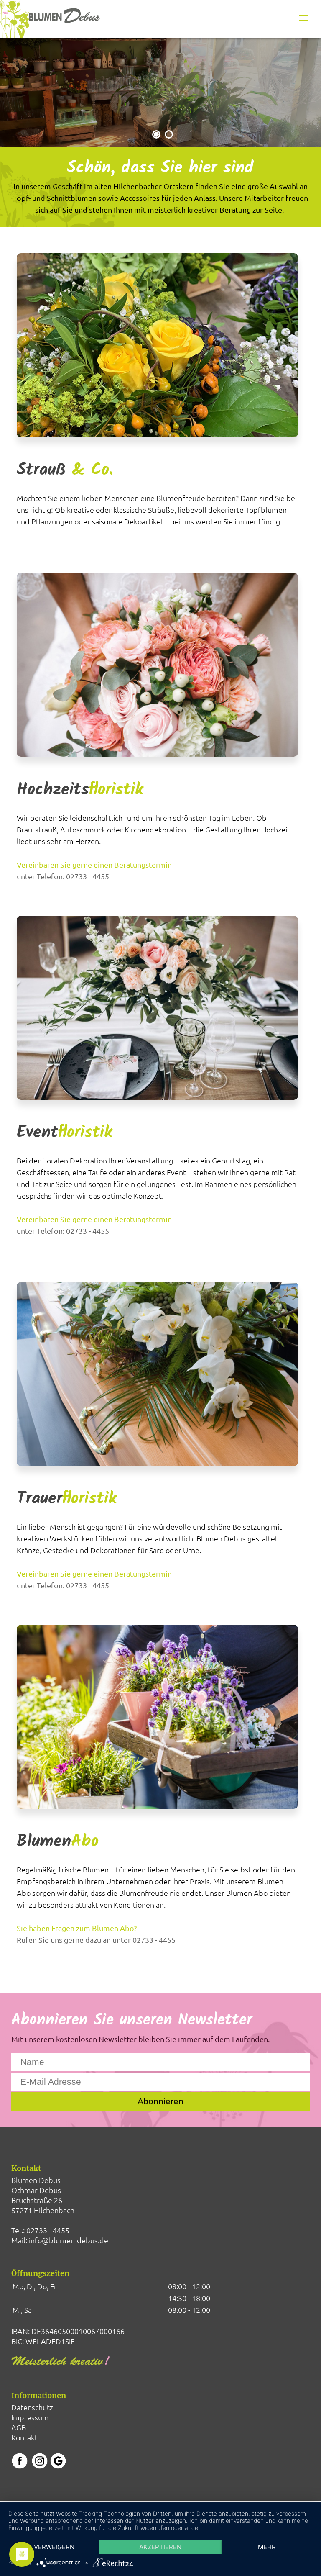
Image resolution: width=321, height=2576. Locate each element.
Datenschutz (32, 2407)
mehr (267, 2547)
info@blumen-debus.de (69, 2240)
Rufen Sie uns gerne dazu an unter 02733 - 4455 (96, 1940)
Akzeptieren (160, 2547)
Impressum (30, 2417)
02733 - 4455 (48, 2230)
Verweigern (54, 2547)
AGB (19, 2427)
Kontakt (24, 2437)
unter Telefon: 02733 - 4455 (63, 876)
